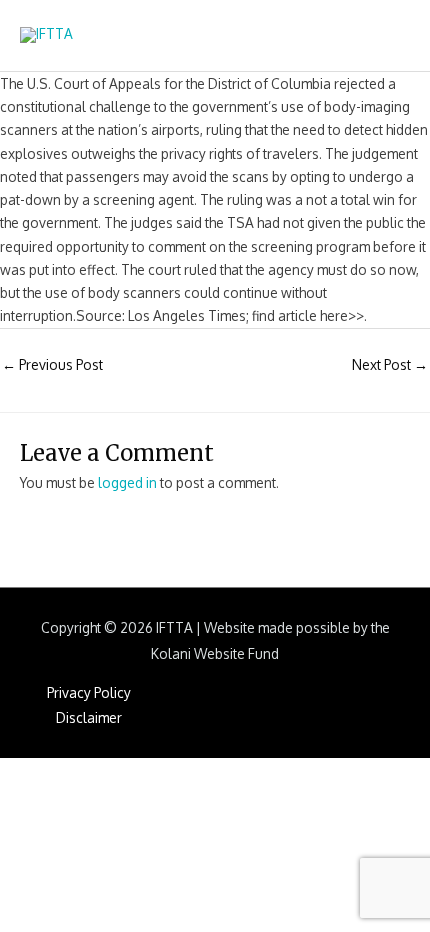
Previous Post (52, 364)
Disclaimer (89, 717)
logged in (127, 482)
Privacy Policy (89, 692)
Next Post (390, 364)
